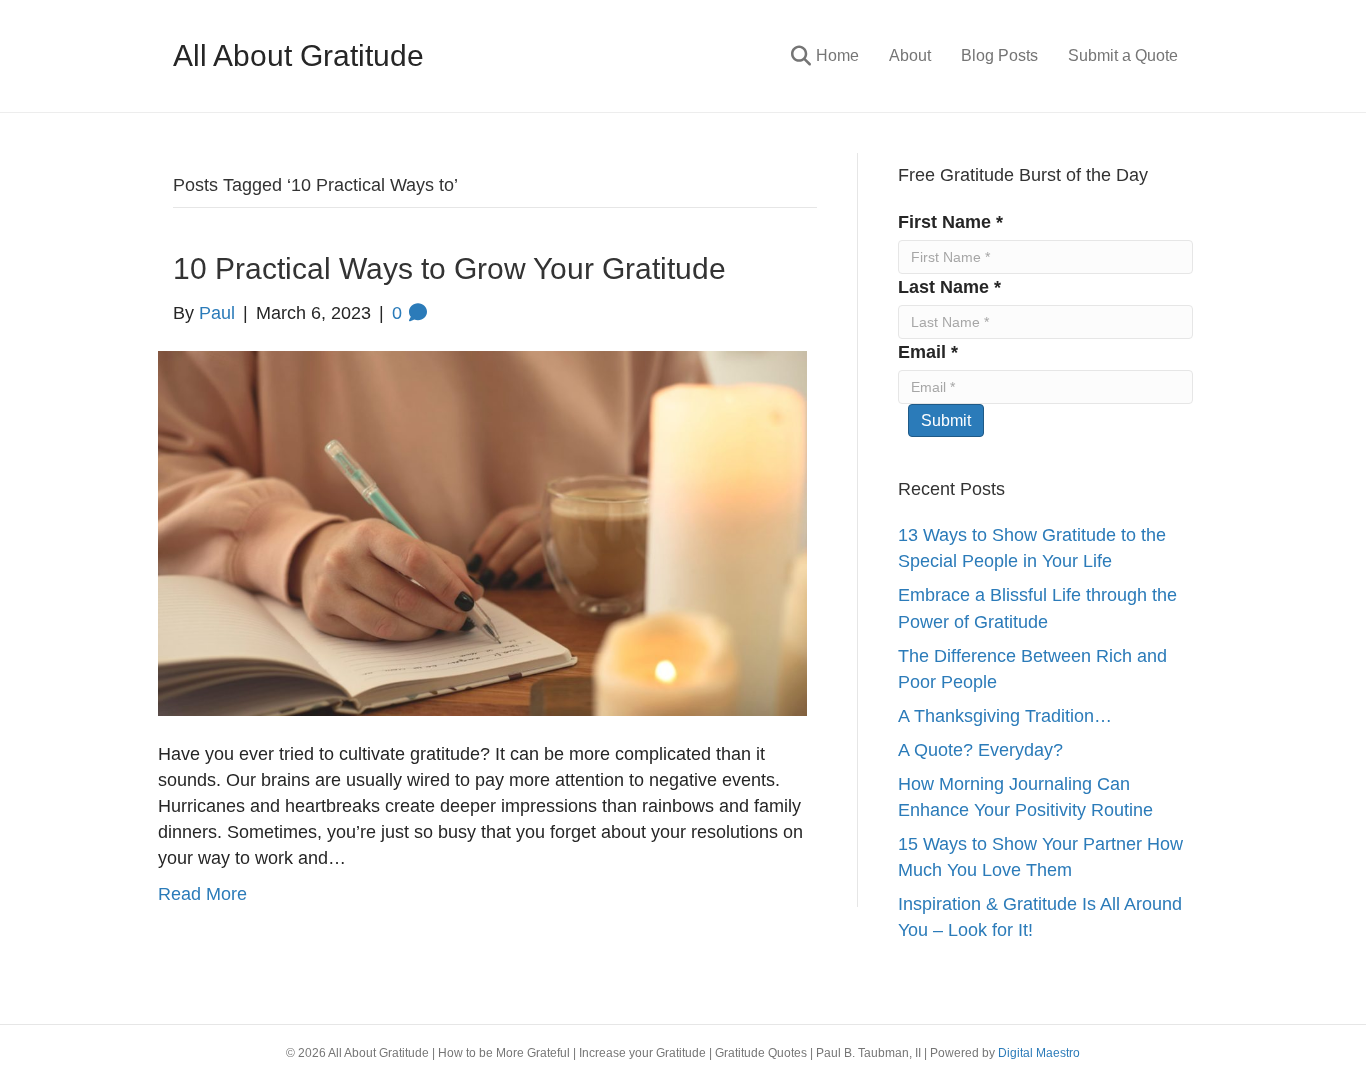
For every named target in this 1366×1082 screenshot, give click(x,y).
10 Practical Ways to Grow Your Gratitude (449, 268)
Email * (928, 352)
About (910, 55)
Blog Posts (999, 55)
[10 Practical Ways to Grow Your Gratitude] (482, 532)
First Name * (950, 222)
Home (837, 55)
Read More (202, 894)
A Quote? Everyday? (980, 750)
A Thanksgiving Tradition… (1005, 716)
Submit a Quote (1123, 55)
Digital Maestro (1039, 1053)
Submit (946, 420)
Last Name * (949, 287)
